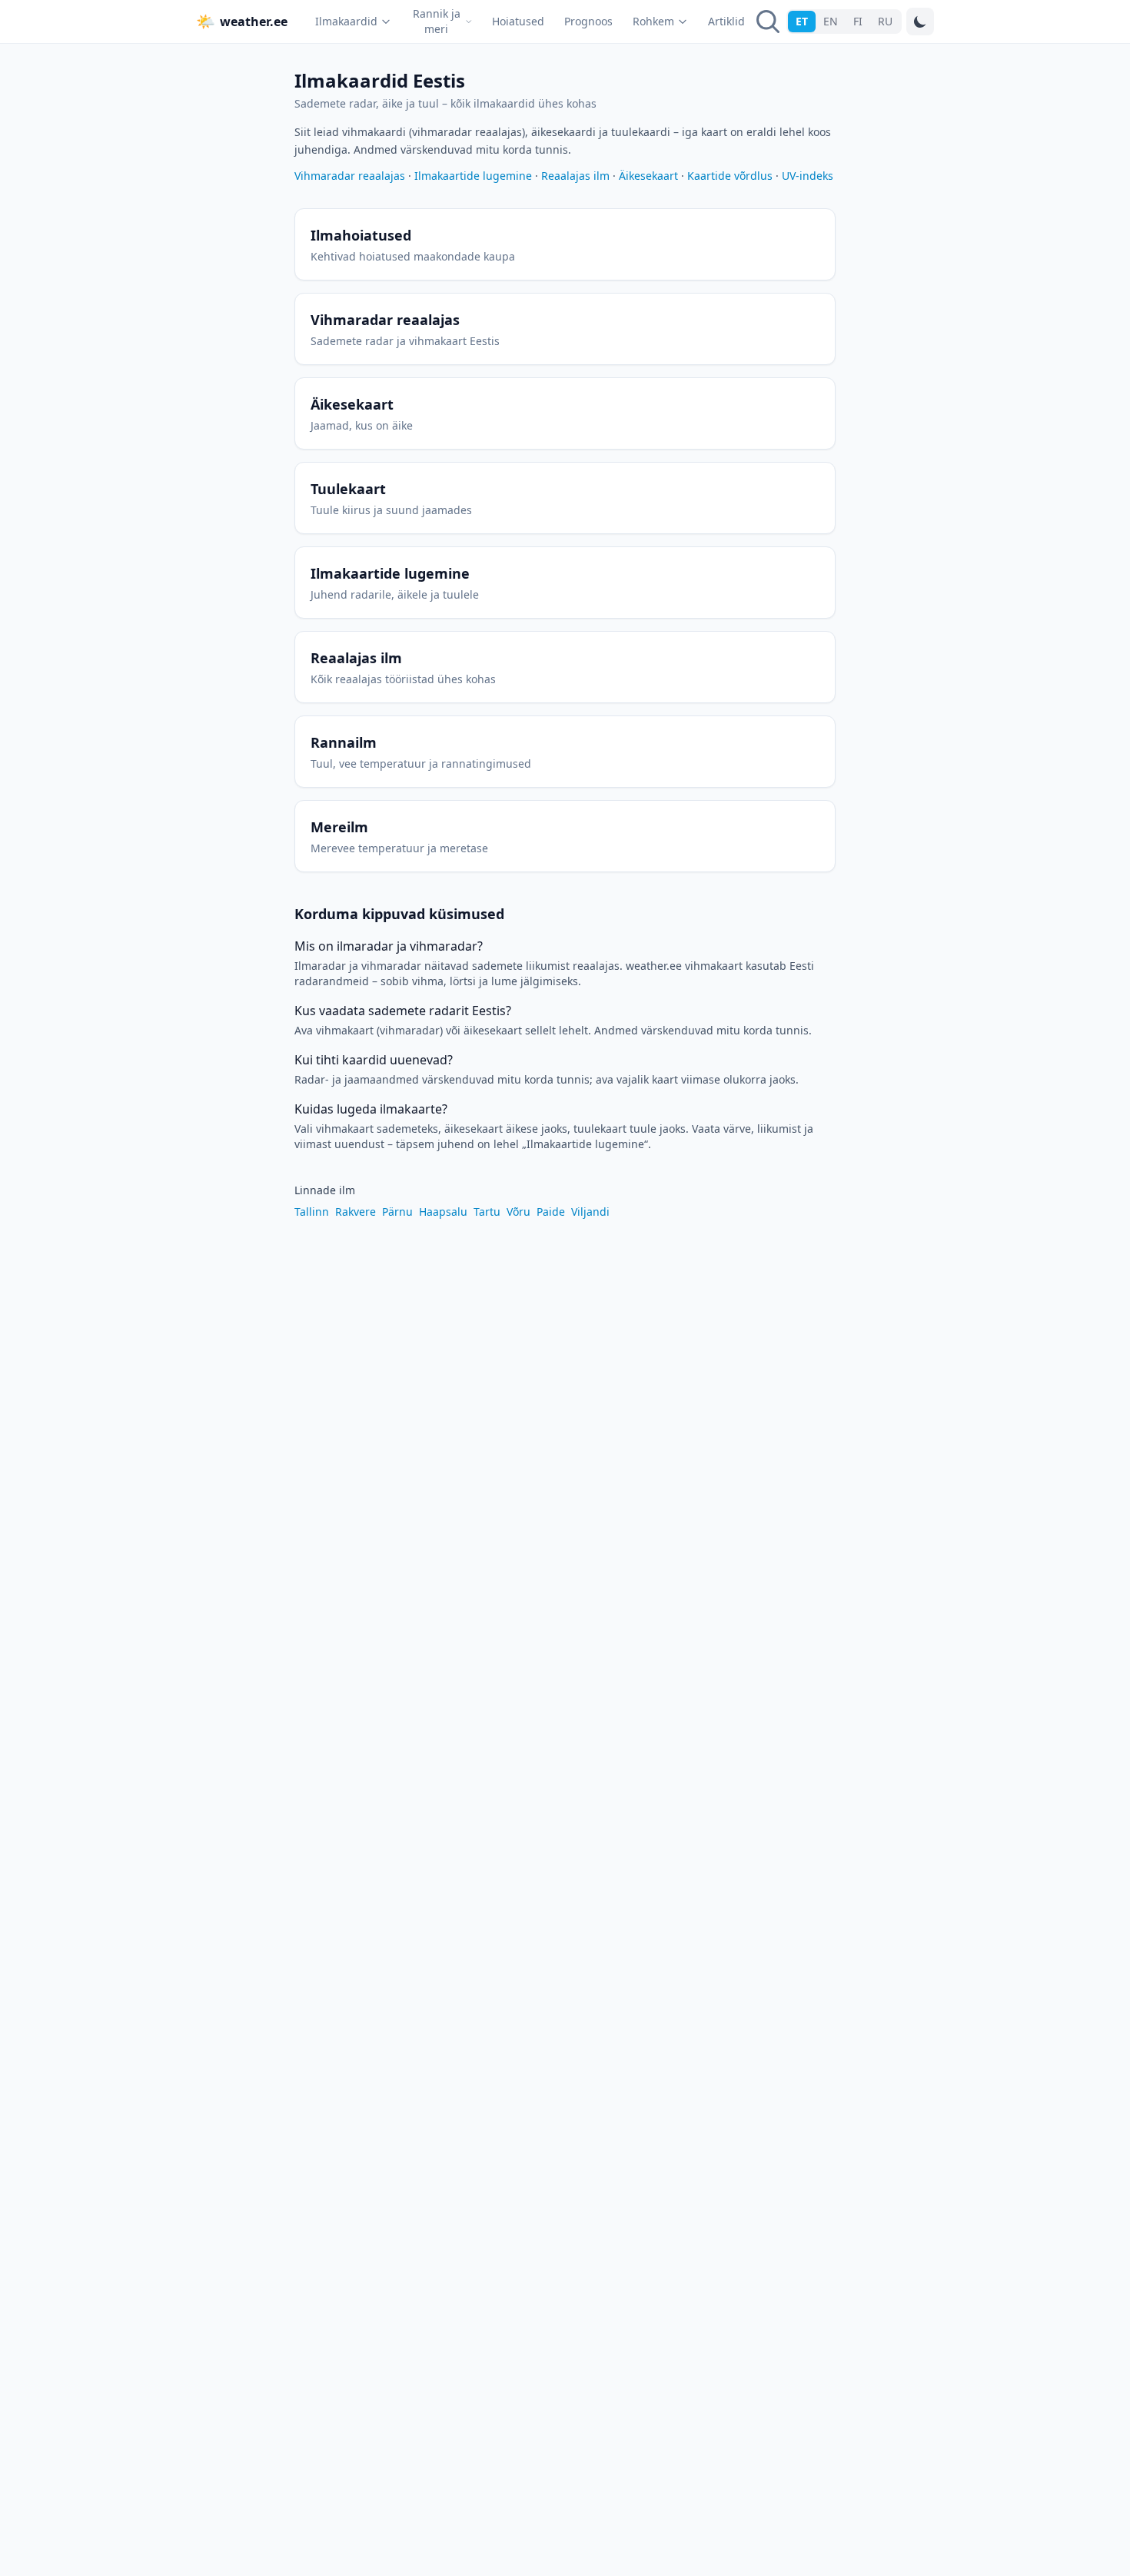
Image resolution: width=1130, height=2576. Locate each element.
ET (802, 21)
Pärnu (397, 1212)
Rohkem (653, 21)
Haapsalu (443, 1212)
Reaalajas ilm (575, 176)
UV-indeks (808, 176)
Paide (551, 1212)
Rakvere (356, 1212)
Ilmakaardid (346, 21)
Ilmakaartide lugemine (473, 176)
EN (831, 21)
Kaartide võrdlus (730, 176)
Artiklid (726, 21)
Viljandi (590, 1212)
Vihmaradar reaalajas (350, 176)
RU (885, 21)
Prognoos (588, 21)
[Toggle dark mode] (920, 22)
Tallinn (312, 1212)
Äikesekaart (648, 176)
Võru (518, 1212)
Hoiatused (518, 21)
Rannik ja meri (437, 21)
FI (858, 21)
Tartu (487, 1212)
